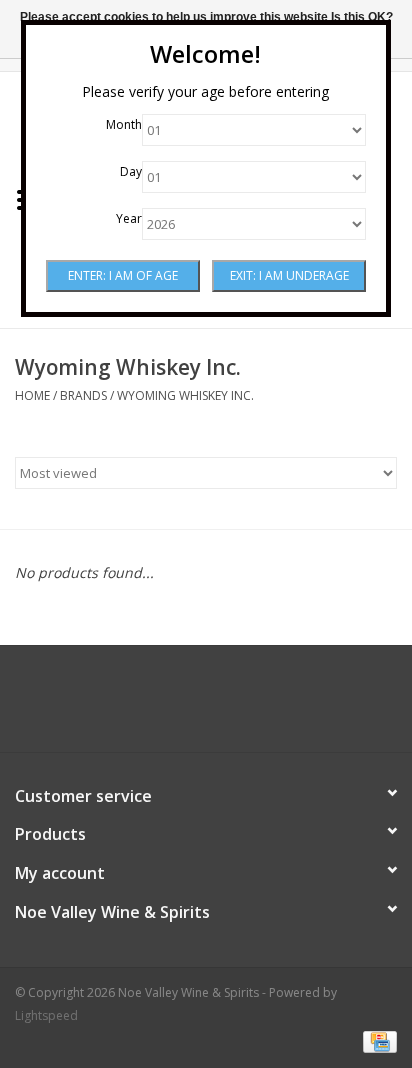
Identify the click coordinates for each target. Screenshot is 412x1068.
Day (131, 171)
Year (129, 218)
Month (124, 124)
